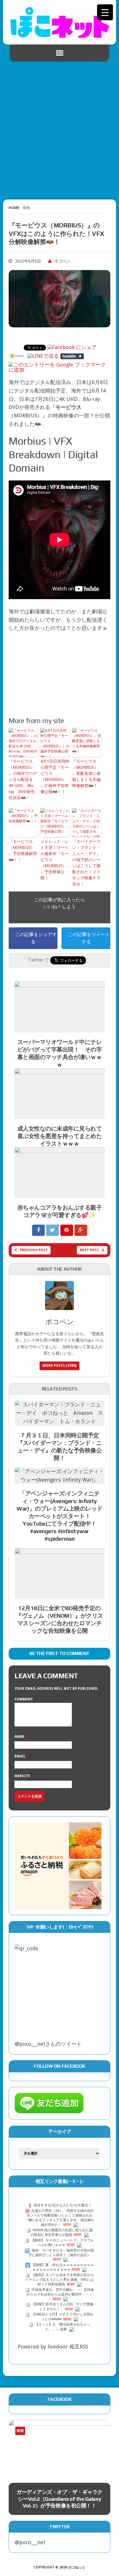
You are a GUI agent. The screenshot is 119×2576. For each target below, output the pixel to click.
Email (21, 1756)
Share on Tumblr (72, 356)
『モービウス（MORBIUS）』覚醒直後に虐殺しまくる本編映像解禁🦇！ (86, 773)
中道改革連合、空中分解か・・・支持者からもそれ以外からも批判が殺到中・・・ (60, 2292)
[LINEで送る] (43, 356)
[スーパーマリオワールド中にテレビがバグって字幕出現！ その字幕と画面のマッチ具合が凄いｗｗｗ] (59, 1028)
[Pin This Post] (67, 1230)
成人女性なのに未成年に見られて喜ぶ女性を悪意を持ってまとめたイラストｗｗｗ (60, 1136)
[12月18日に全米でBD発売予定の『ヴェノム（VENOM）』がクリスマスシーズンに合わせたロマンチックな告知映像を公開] (59, 1594)
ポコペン (62, 261)
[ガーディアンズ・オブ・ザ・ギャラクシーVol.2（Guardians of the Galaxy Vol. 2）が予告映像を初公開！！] (59, 2449)
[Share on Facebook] (39, 1230)
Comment (24, 1699)
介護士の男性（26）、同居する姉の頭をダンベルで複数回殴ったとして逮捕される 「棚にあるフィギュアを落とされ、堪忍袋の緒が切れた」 (59, 2218)
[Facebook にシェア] (72, 347)
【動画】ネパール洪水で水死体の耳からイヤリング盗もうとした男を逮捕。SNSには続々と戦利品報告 (59, 2280)
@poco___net (30, 2542)
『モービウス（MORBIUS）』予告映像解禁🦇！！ (23, 851)
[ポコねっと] (59, 22)
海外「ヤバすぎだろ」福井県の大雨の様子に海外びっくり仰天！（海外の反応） (61, 2253)
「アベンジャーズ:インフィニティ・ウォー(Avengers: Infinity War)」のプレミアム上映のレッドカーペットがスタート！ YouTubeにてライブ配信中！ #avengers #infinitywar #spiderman (59, 1516)
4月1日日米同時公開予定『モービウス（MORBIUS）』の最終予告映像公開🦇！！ (55, 776)
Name (20, 1737)
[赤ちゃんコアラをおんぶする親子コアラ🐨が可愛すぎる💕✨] (59, 1193)
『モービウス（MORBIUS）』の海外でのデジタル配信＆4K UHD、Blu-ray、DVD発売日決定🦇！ (23, 779)
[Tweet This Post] (53, 1230)
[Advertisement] (59, 128)
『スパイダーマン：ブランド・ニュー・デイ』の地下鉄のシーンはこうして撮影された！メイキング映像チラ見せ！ (86, 863)
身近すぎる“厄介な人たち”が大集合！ (63, 2206)
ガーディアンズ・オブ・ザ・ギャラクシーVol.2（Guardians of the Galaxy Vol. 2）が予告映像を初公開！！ (59, 2499)
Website (22, 1776)
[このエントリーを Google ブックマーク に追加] (59, 365)
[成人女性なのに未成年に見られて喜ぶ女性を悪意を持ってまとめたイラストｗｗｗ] (59, 1114)
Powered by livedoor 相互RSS (53, 2347)
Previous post (34, 1250)
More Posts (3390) (59, 1366)
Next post (89, 1250)
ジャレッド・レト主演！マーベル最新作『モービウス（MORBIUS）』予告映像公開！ (55, 860)
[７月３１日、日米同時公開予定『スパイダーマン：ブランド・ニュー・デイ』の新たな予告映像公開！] (59, 1421)
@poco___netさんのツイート (48, 2044)
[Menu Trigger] (105, 12)
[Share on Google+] (81, 1230)
